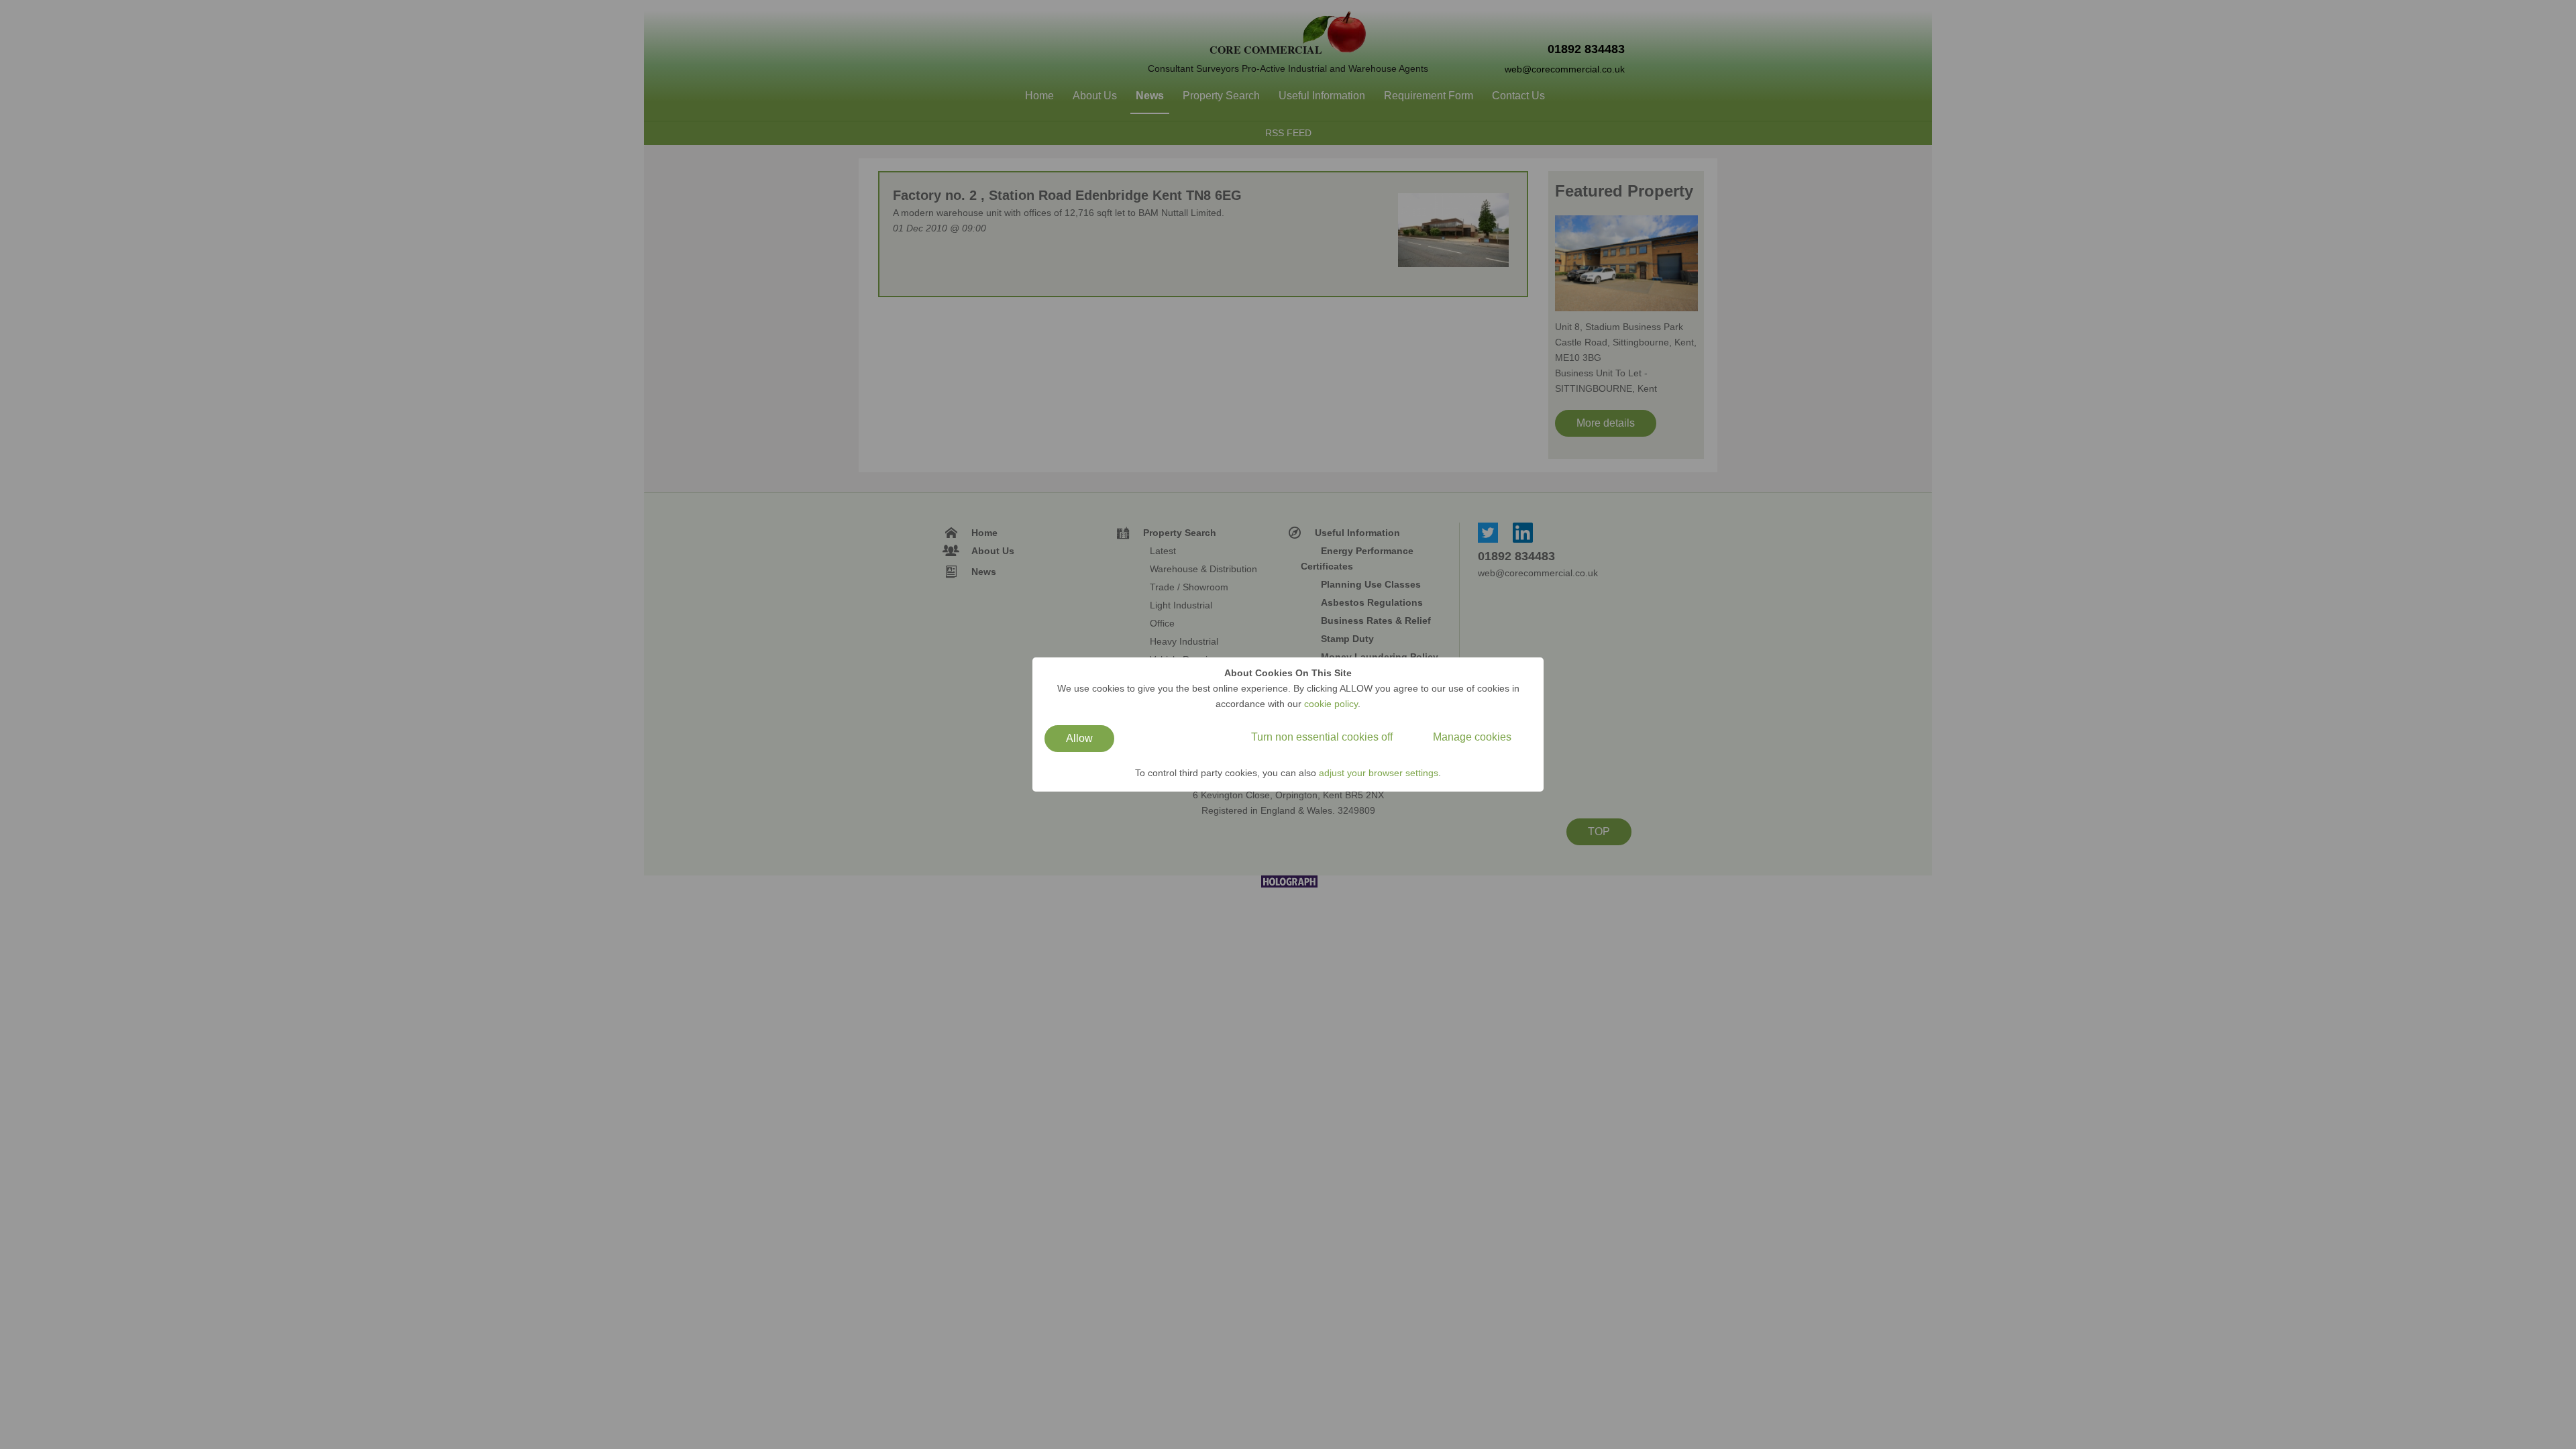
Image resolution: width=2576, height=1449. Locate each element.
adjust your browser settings (1379, 773)
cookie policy (1331, 704)
